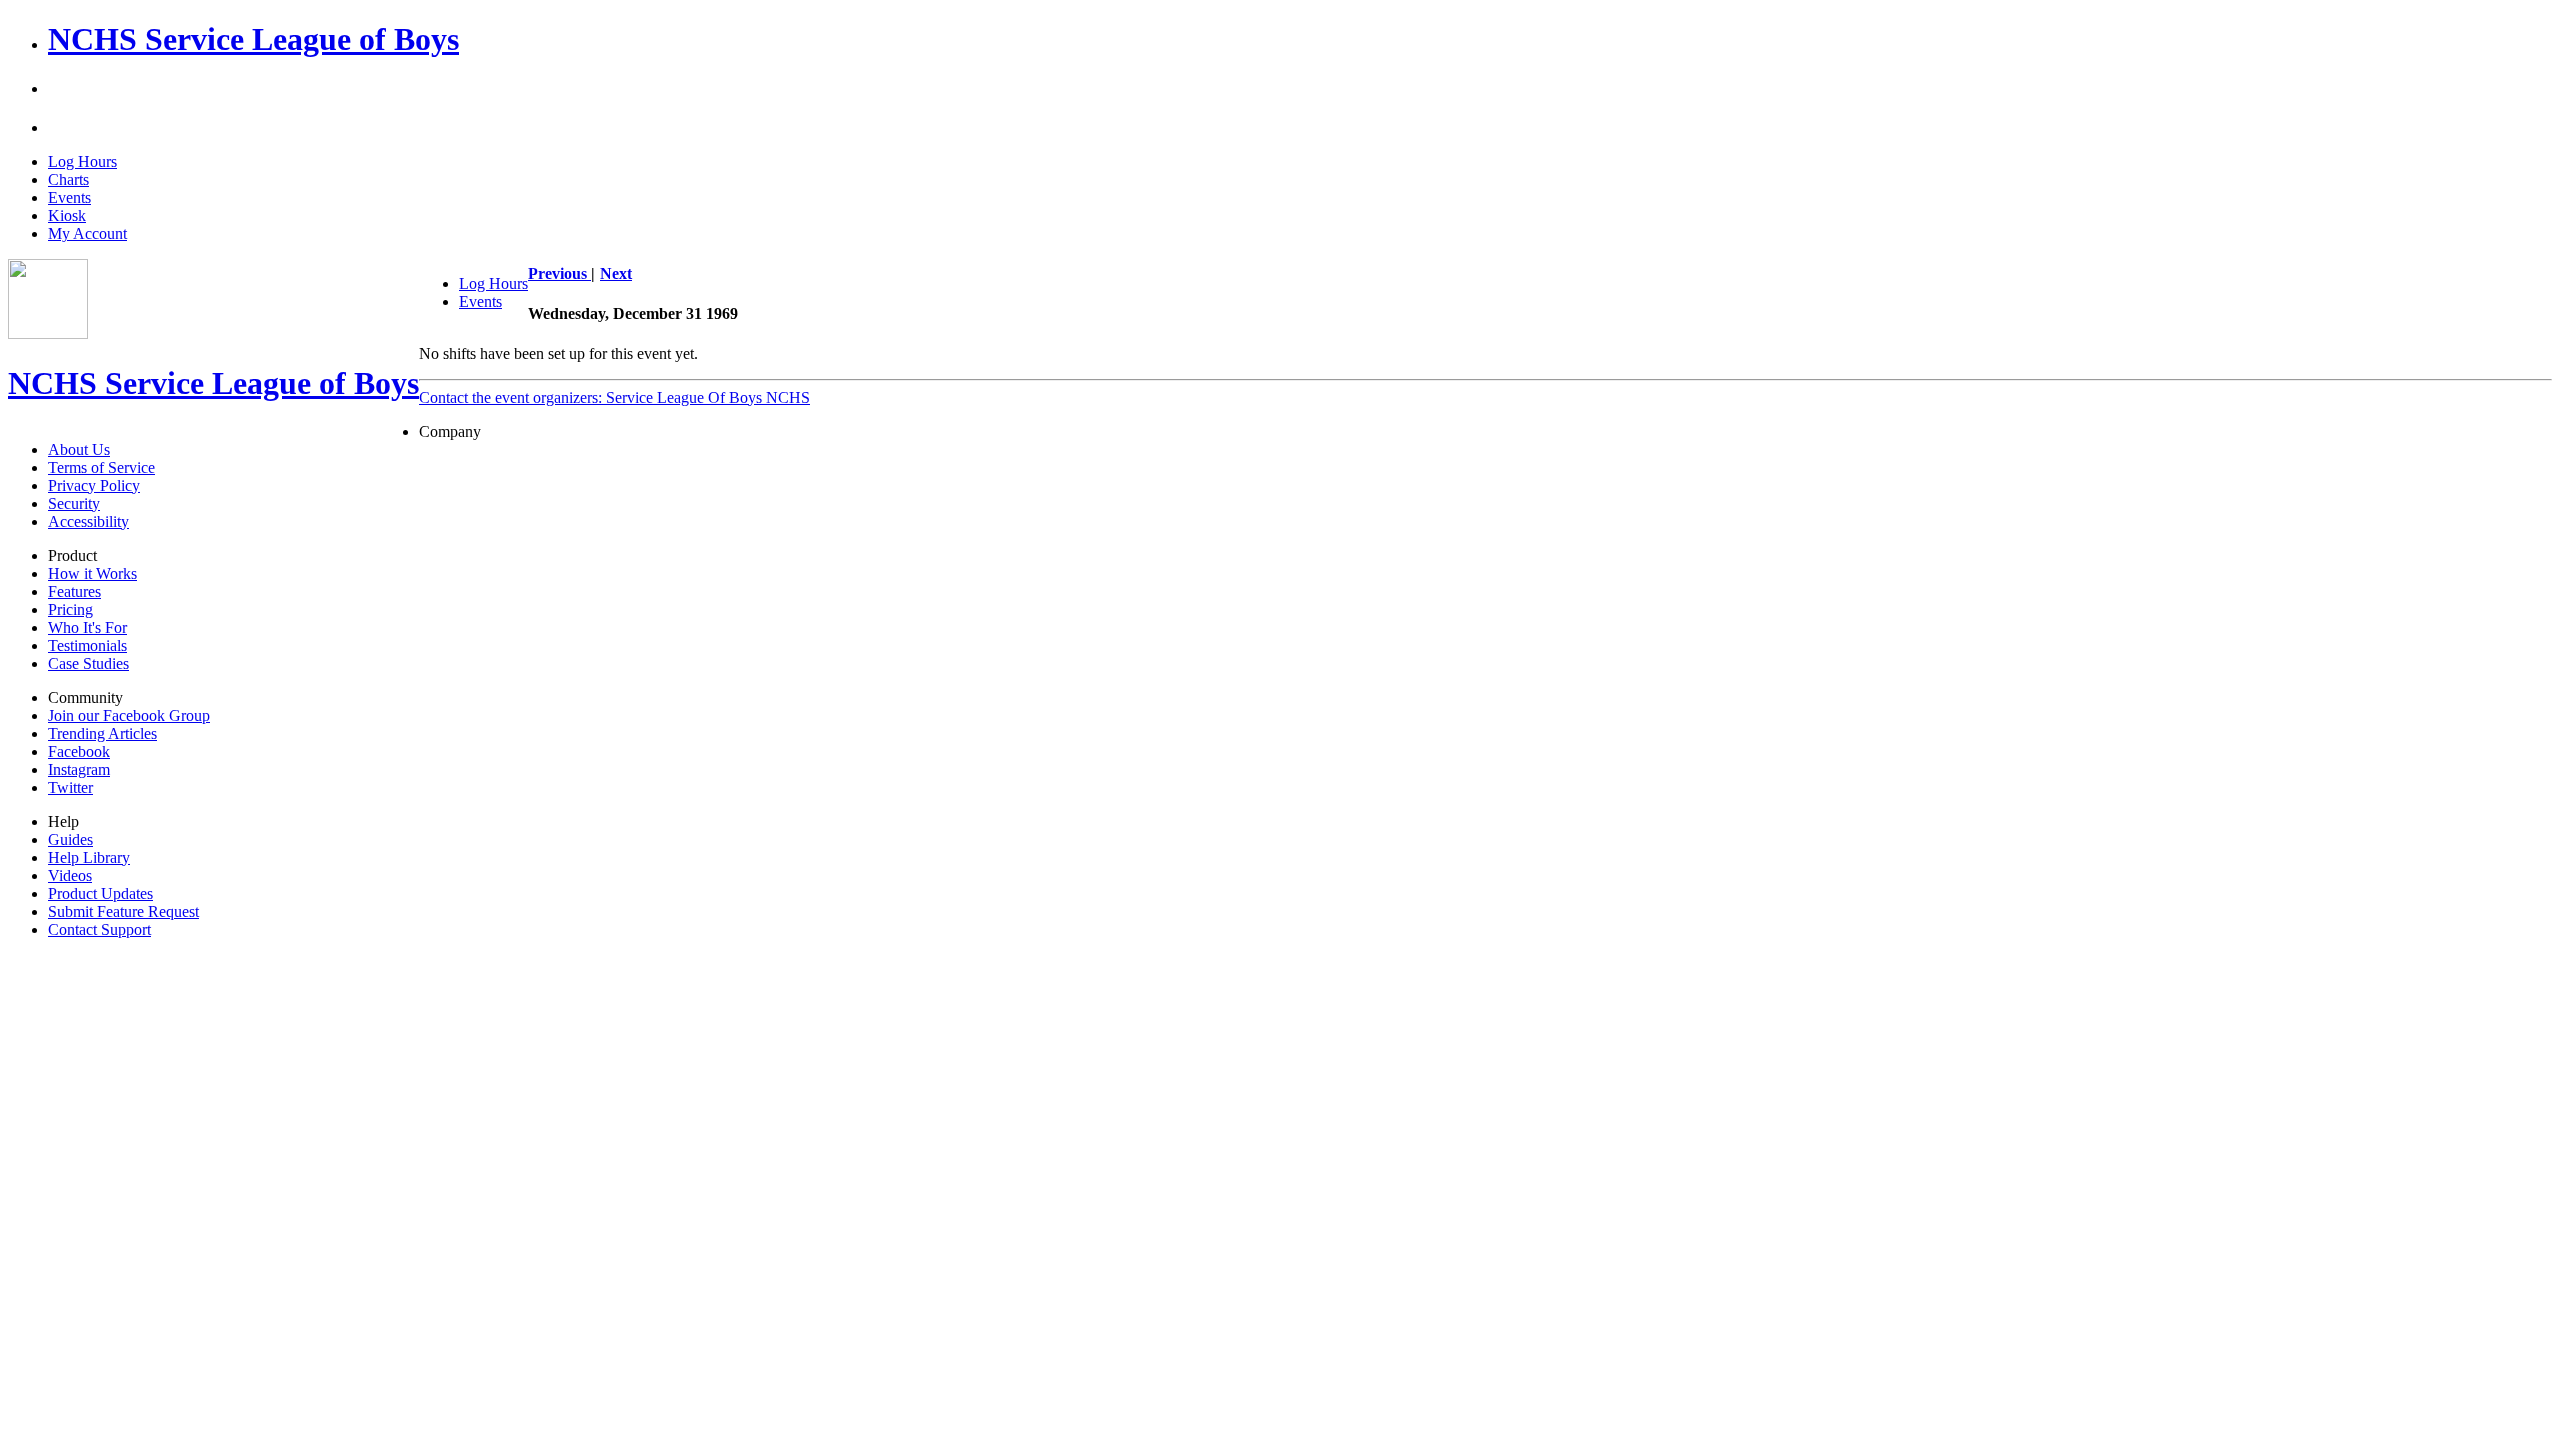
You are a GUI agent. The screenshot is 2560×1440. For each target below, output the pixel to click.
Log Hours (82, 161)
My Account (87, 233)
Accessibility (88, 521)
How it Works (92, 573)
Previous (559, 273)
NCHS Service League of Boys (253, 39)
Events (69, 197)
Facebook (79, 751)
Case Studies (88, 663)
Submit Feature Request (123, 911)
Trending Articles (102, 733)
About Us (79, 449)
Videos (70, 875)
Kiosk (67, 215)
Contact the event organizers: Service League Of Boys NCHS (614, 397)
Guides (70, 839)
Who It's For (87, 627)
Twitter (70, 787)
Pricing (70, 609)
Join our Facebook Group (129, 715)
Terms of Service (101, 467)
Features (74, 591)
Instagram (79, 769)
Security (74, 503)
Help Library (89, 857)
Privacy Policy (94, 485)
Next (616, 273)
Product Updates (100, 893)
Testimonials (87, 645)
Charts (68, 179)
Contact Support (99, 929)
